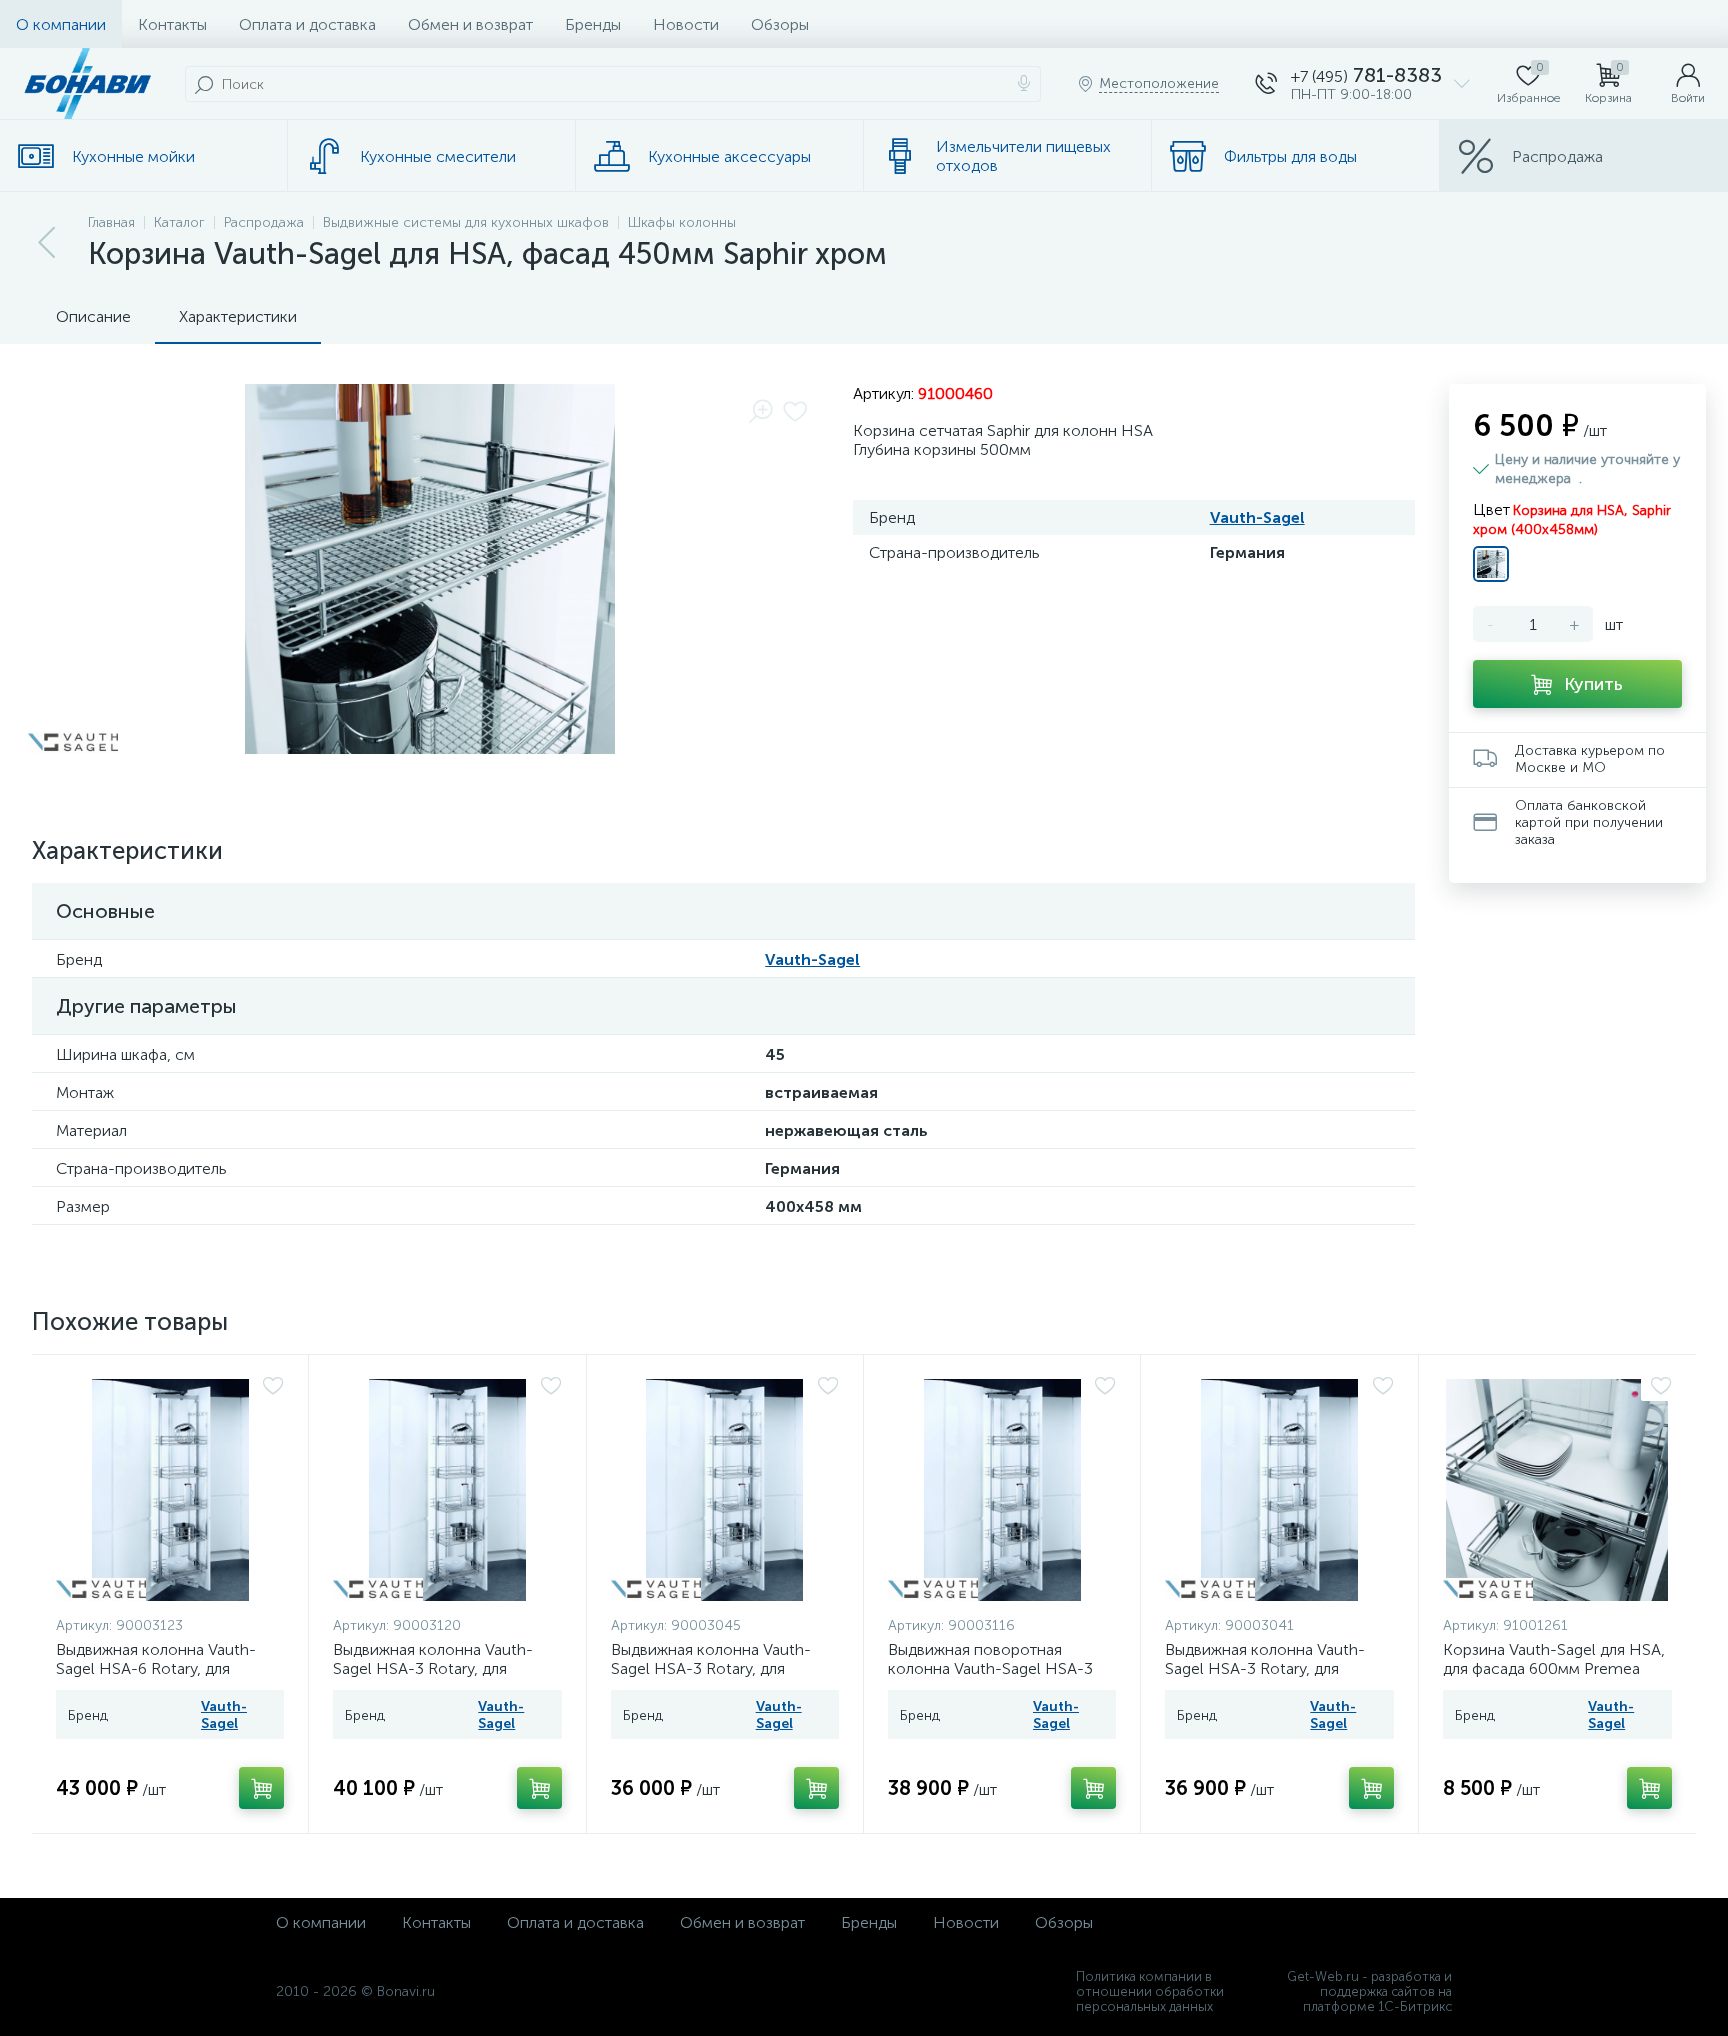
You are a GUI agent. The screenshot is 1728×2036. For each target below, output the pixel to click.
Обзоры (780, 24)
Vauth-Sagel (1257, 517)
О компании (61, 24)
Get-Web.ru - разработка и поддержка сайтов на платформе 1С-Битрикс (1369, 1991)
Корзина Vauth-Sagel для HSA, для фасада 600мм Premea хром (1554, 1668)
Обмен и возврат (470, 24)
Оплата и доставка (307, 24)
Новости (686, 24)
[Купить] (261, 1788)
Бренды (593, 24)
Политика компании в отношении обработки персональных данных (1150, 1991)
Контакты (172, 24)
